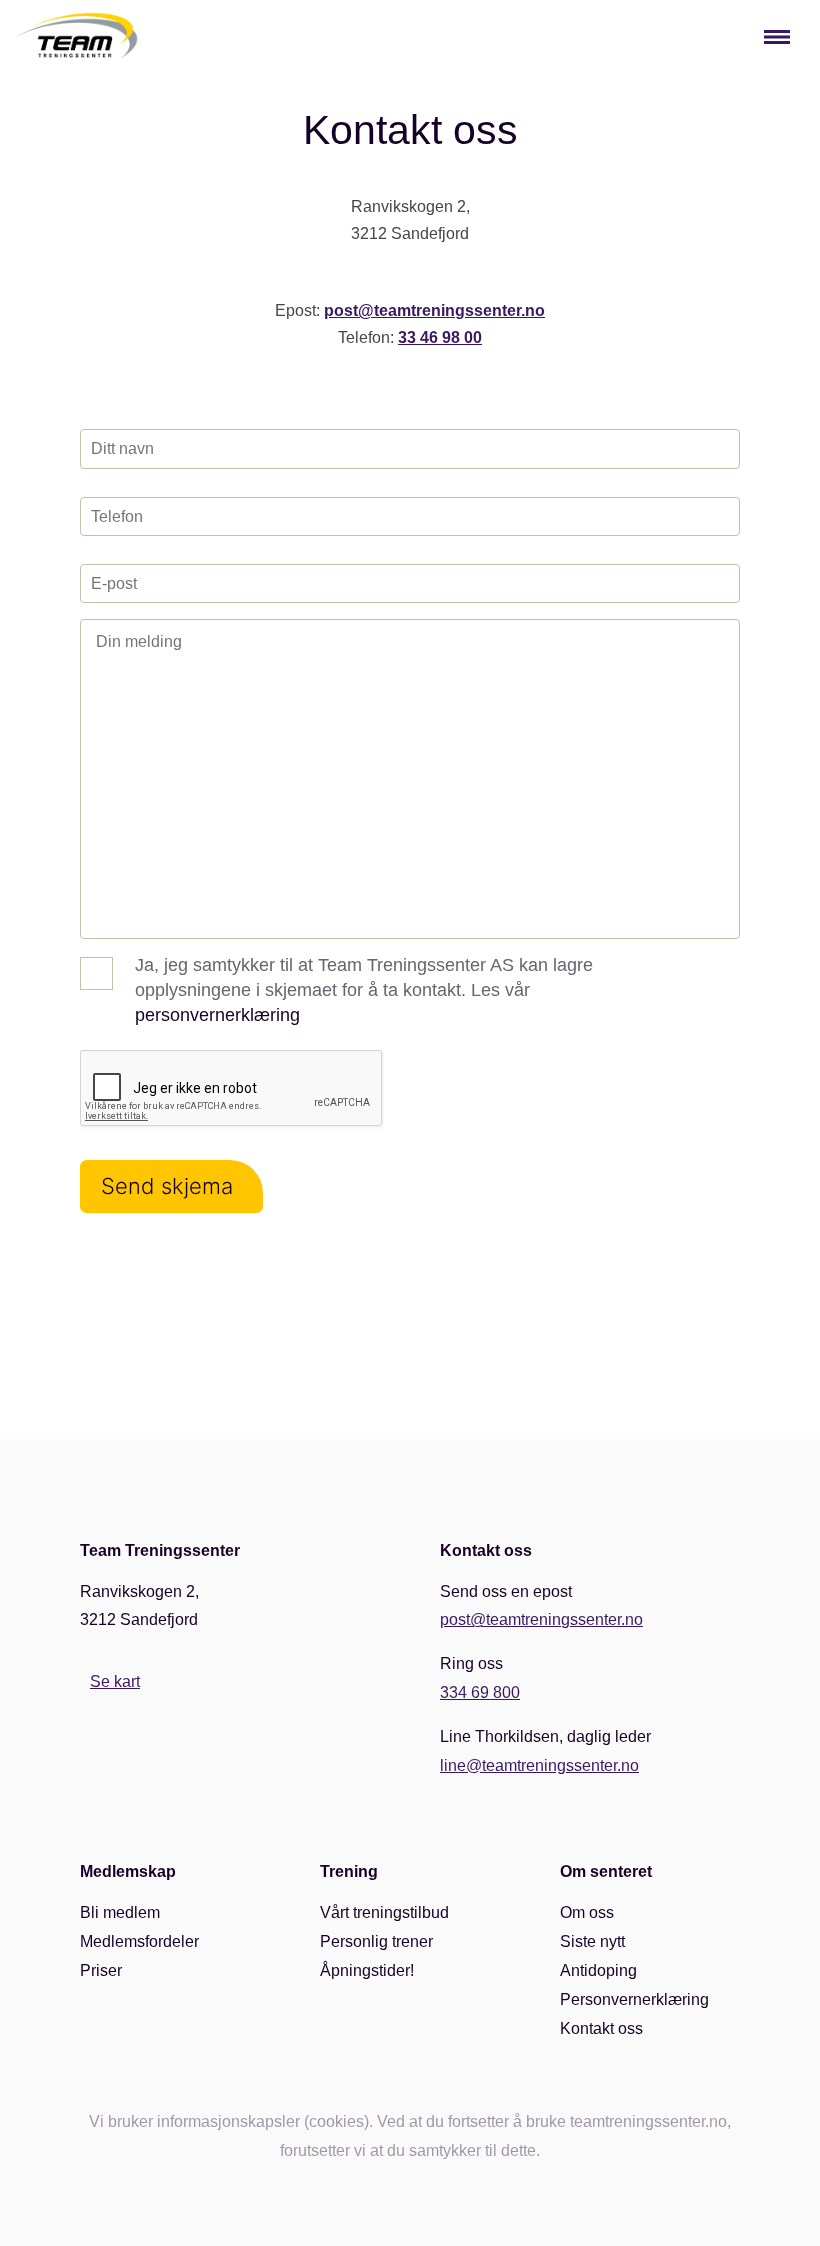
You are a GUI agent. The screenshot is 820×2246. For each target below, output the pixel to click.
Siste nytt (592, 1941)
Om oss (587, 1912)
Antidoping (598, 1970)
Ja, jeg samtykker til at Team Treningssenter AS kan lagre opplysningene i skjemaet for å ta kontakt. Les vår (364, 990)
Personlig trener (376, 1941)
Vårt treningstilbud (384, 1912)
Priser (101, 1970)
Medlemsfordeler (139, 1941)
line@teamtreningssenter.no (539, 1765)
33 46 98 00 (440, 337)
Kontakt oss (601, 2028)
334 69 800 (480, 1692)
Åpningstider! (367, 1970)
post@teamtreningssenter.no (434, 310)
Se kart (115, 1681)
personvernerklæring (217, 1015)
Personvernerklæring (634, 1999)
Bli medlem (120, 1912)
